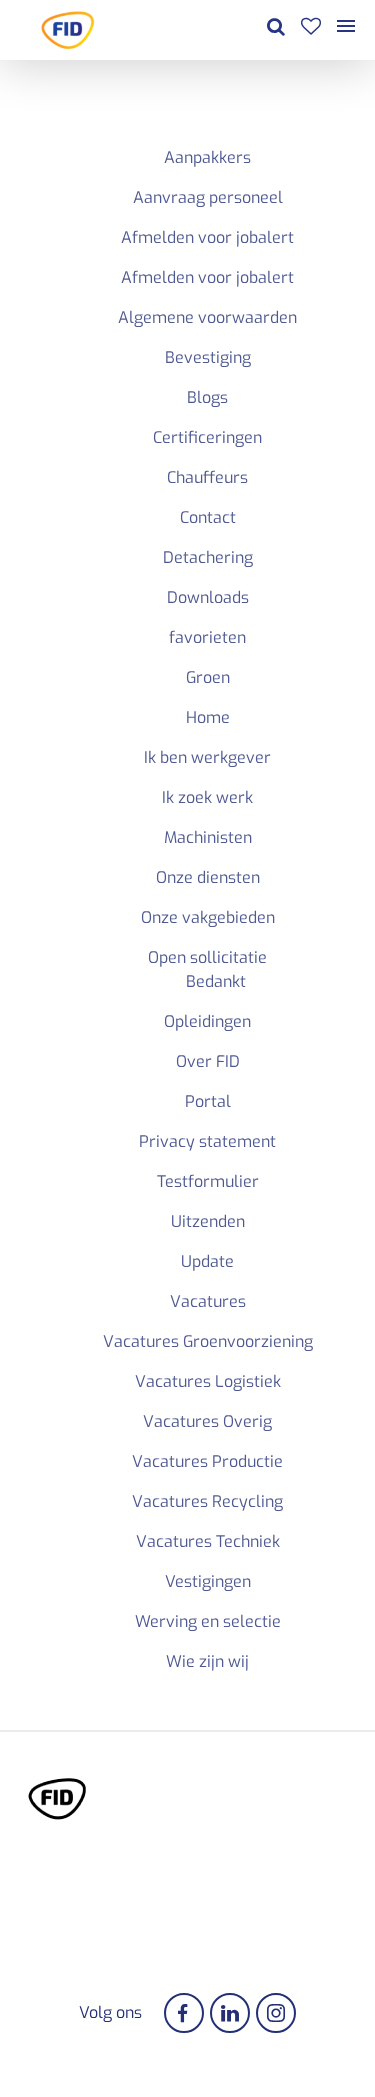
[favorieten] (311, 29)
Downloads (208, 597)
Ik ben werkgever (207, 757)
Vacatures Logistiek (208, 1381)
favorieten (207, 637)
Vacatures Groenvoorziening (208, 1341)
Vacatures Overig (207, 1421)
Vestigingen (208, 1581)
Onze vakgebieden (208, 917)
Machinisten (208, 837)
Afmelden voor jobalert (207, 237)
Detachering (208, 557)
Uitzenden (208, 1221)
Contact (208, 517)
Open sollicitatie (207, 957)
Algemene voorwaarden (207, 317)
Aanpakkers (207, 157)
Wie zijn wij (207, 1661)
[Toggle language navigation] (346, 30)
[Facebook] (184, 2013)
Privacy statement (207, 1141)
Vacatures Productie (207, 1461)
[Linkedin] (230, 2013)
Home (208, 717)
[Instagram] (276, 2013)
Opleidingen (207, 1021)
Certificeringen (207, 437)
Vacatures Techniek (208, 1541)
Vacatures (208, 1301)
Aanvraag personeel (208, 197)
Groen (208, 677)
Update (207, 1261)
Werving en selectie (208, 1621)
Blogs (207, 397)
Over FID (208, 1061)
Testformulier (208, 1181)
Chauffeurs (207, 477)
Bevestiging (208, 357)
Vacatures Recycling (207, 1501)
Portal (208, 1101)
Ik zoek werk (207, 797)
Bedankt (216, 981)
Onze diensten (208, 877)
